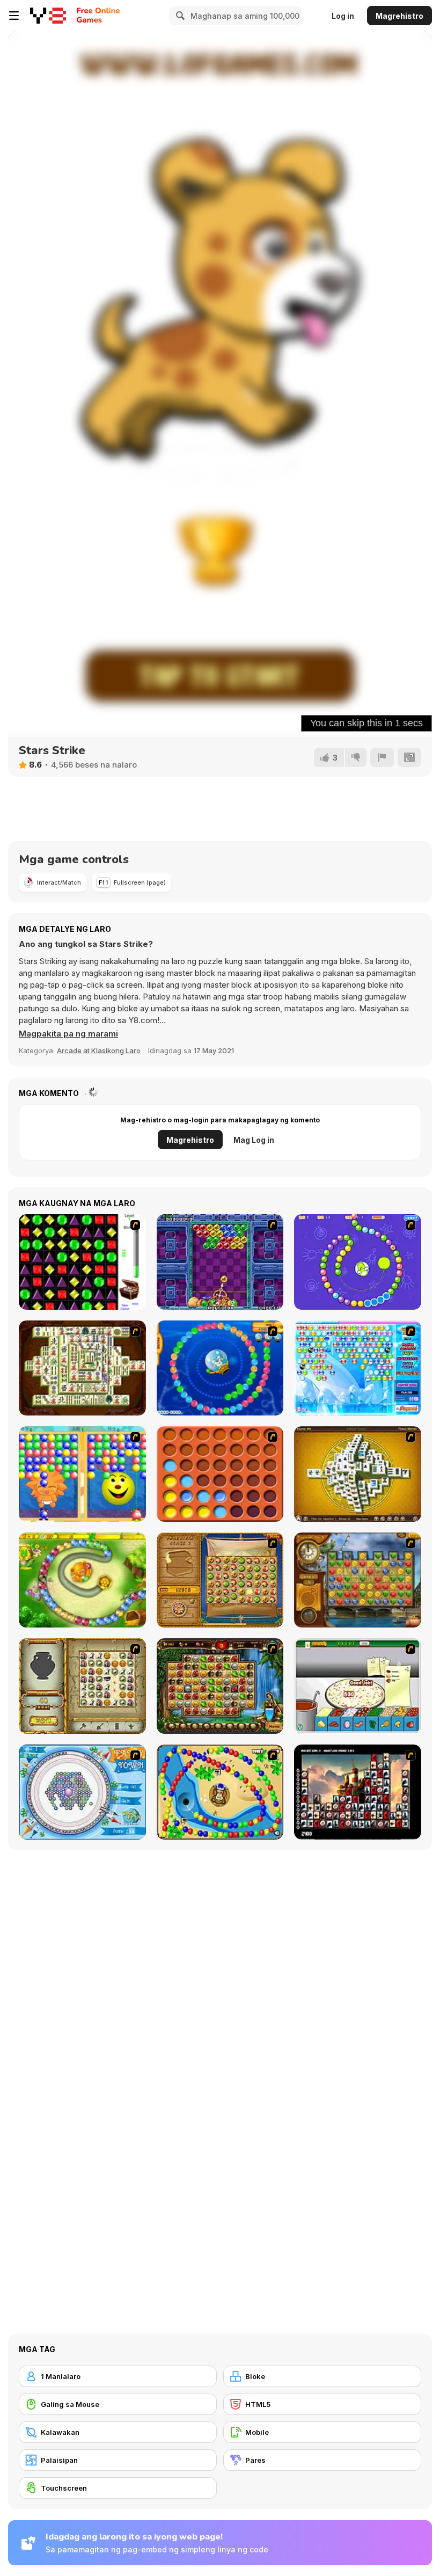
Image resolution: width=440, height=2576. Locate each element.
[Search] (179, 16)
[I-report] (382, 757)
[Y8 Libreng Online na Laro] (48, 16)
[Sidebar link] (14, 16)
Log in (343, 16)
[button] (68, 1034)
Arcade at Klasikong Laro (99, 1050)
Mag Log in (254, 1140)
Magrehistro (399, 16)
